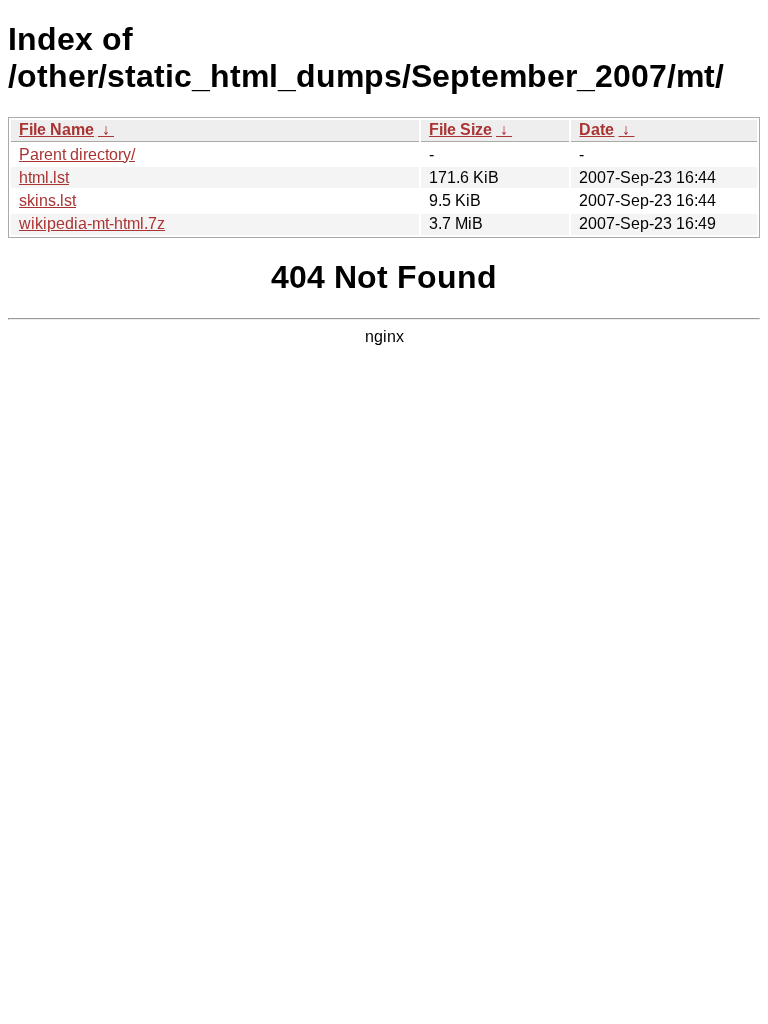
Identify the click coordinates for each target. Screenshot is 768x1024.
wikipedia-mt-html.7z (92, 223)
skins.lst (47, 200)
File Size (460, 129)
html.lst (44, 177)
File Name (56, 129)
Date (596, 129)
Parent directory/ (77, 154)
